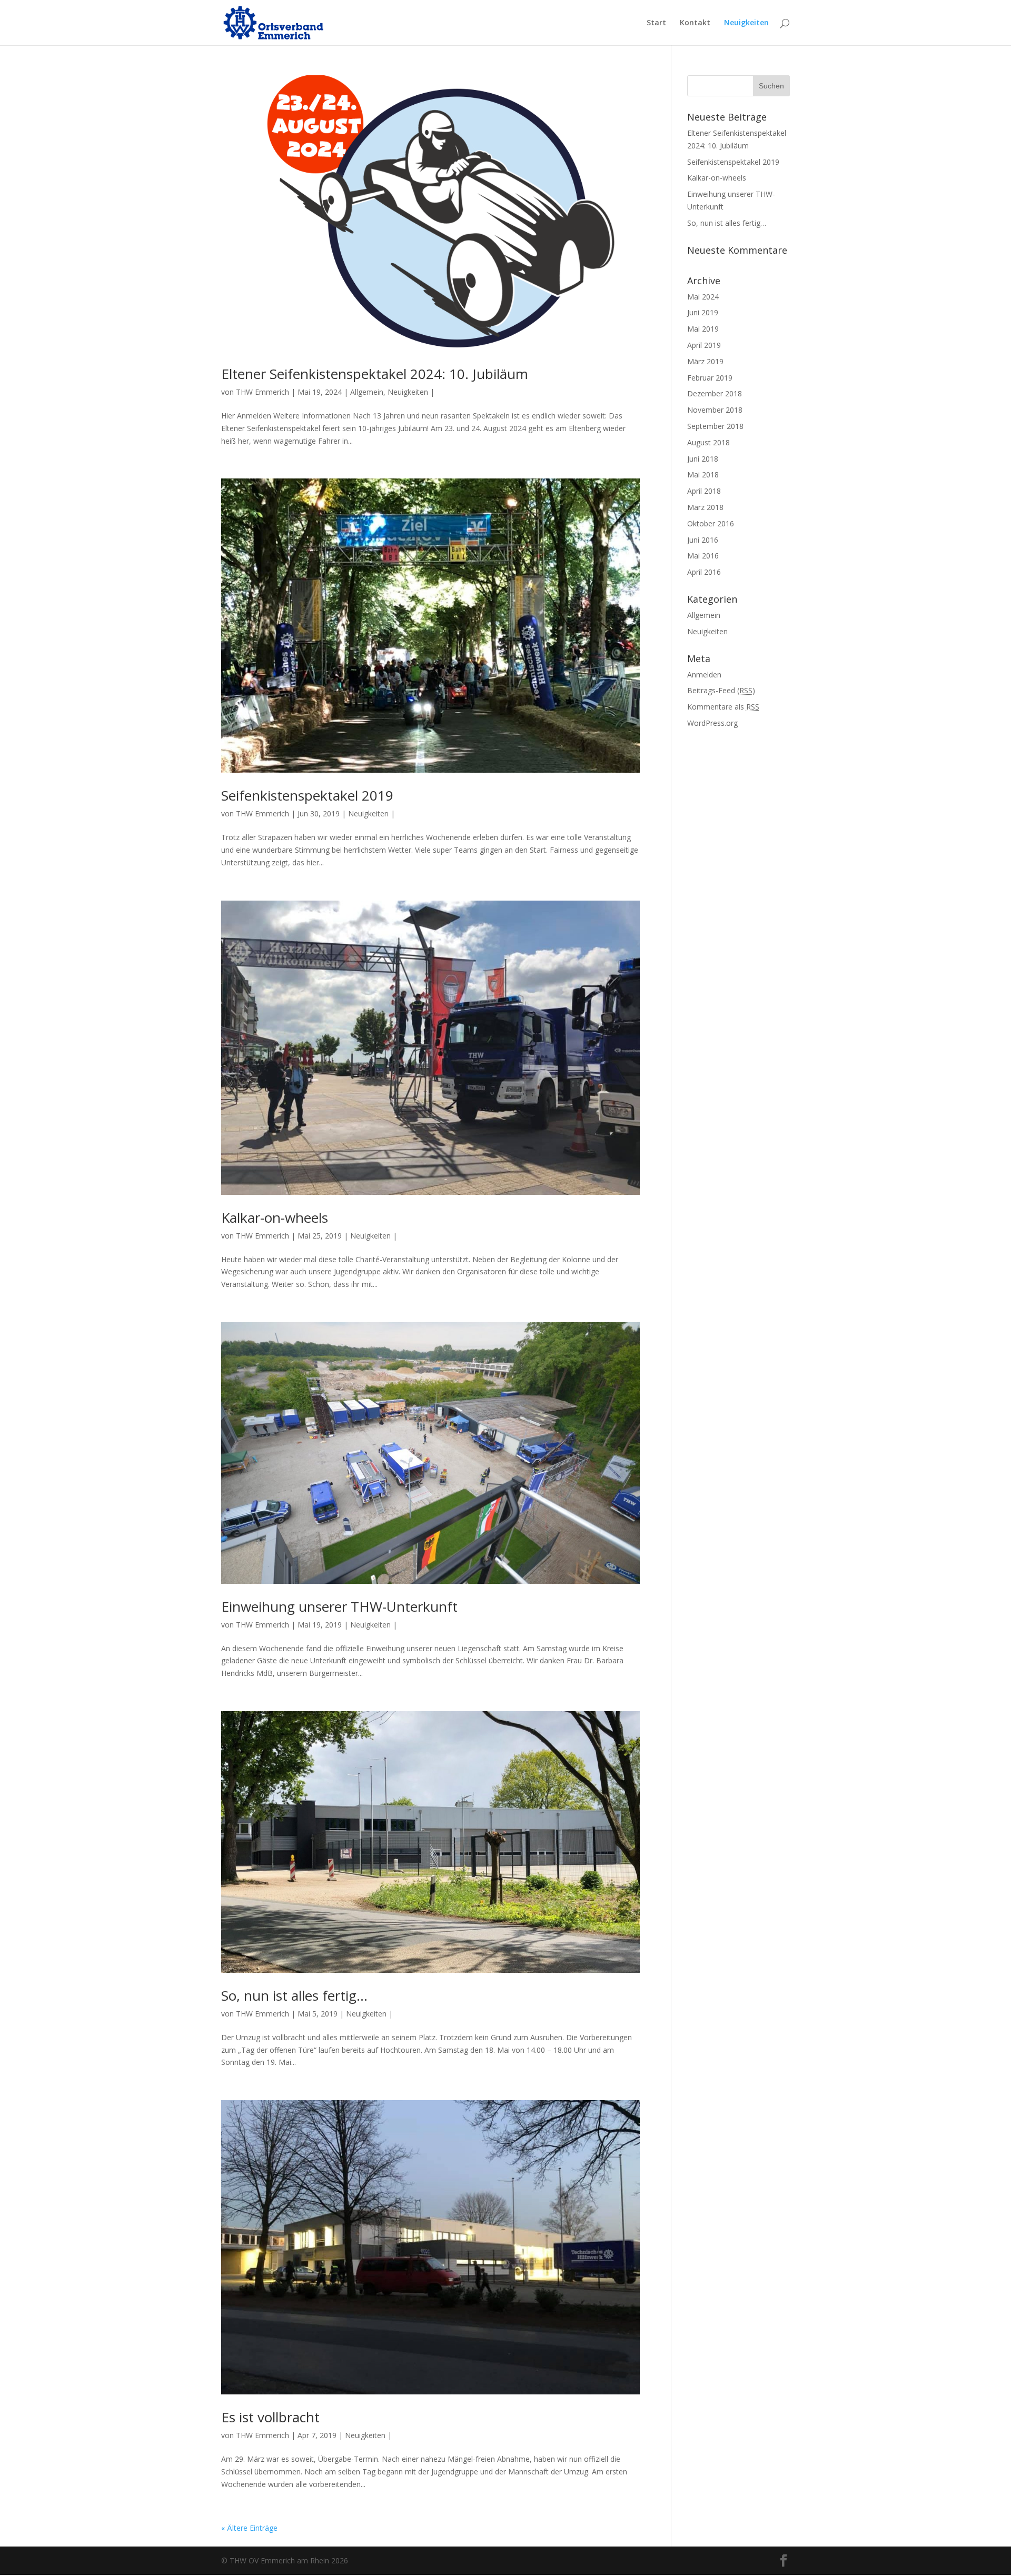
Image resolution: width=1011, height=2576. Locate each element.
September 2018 (715, 426)
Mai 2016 (703, 556)
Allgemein (367, 392)
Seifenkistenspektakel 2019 (307, 795)
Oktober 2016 (711, 523)
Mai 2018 (703, 475)
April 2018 (704, 491)
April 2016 (704, 572)
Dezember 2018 (715, 393)
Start (656, 23)
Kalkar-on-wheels (275, 1217)
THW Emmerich (262, 392)
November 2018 (715, 410)
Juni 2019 (703, 312)
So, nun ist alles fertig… (294, 1995)
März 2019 (705, 361)
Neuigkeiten (746, 23)
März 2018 (705, 507)
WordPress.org (712, 723)
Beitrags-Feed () (721, 690)
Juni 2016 (703, 540)
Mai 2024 (703, 297)
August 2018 (708, 442)
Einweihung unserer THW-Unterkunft (339, 1606)
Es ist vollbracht (270, 2417)
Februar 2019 (710, 378)
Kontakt (695, 23)
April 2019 (704, 345)
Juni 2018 (703, 459)
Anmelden (704, 675)
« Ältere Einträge (249, 2528)
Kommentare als (723, 707)
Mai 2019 (703, 329)
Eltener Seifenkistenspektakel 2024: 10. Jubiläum (375, 374)
